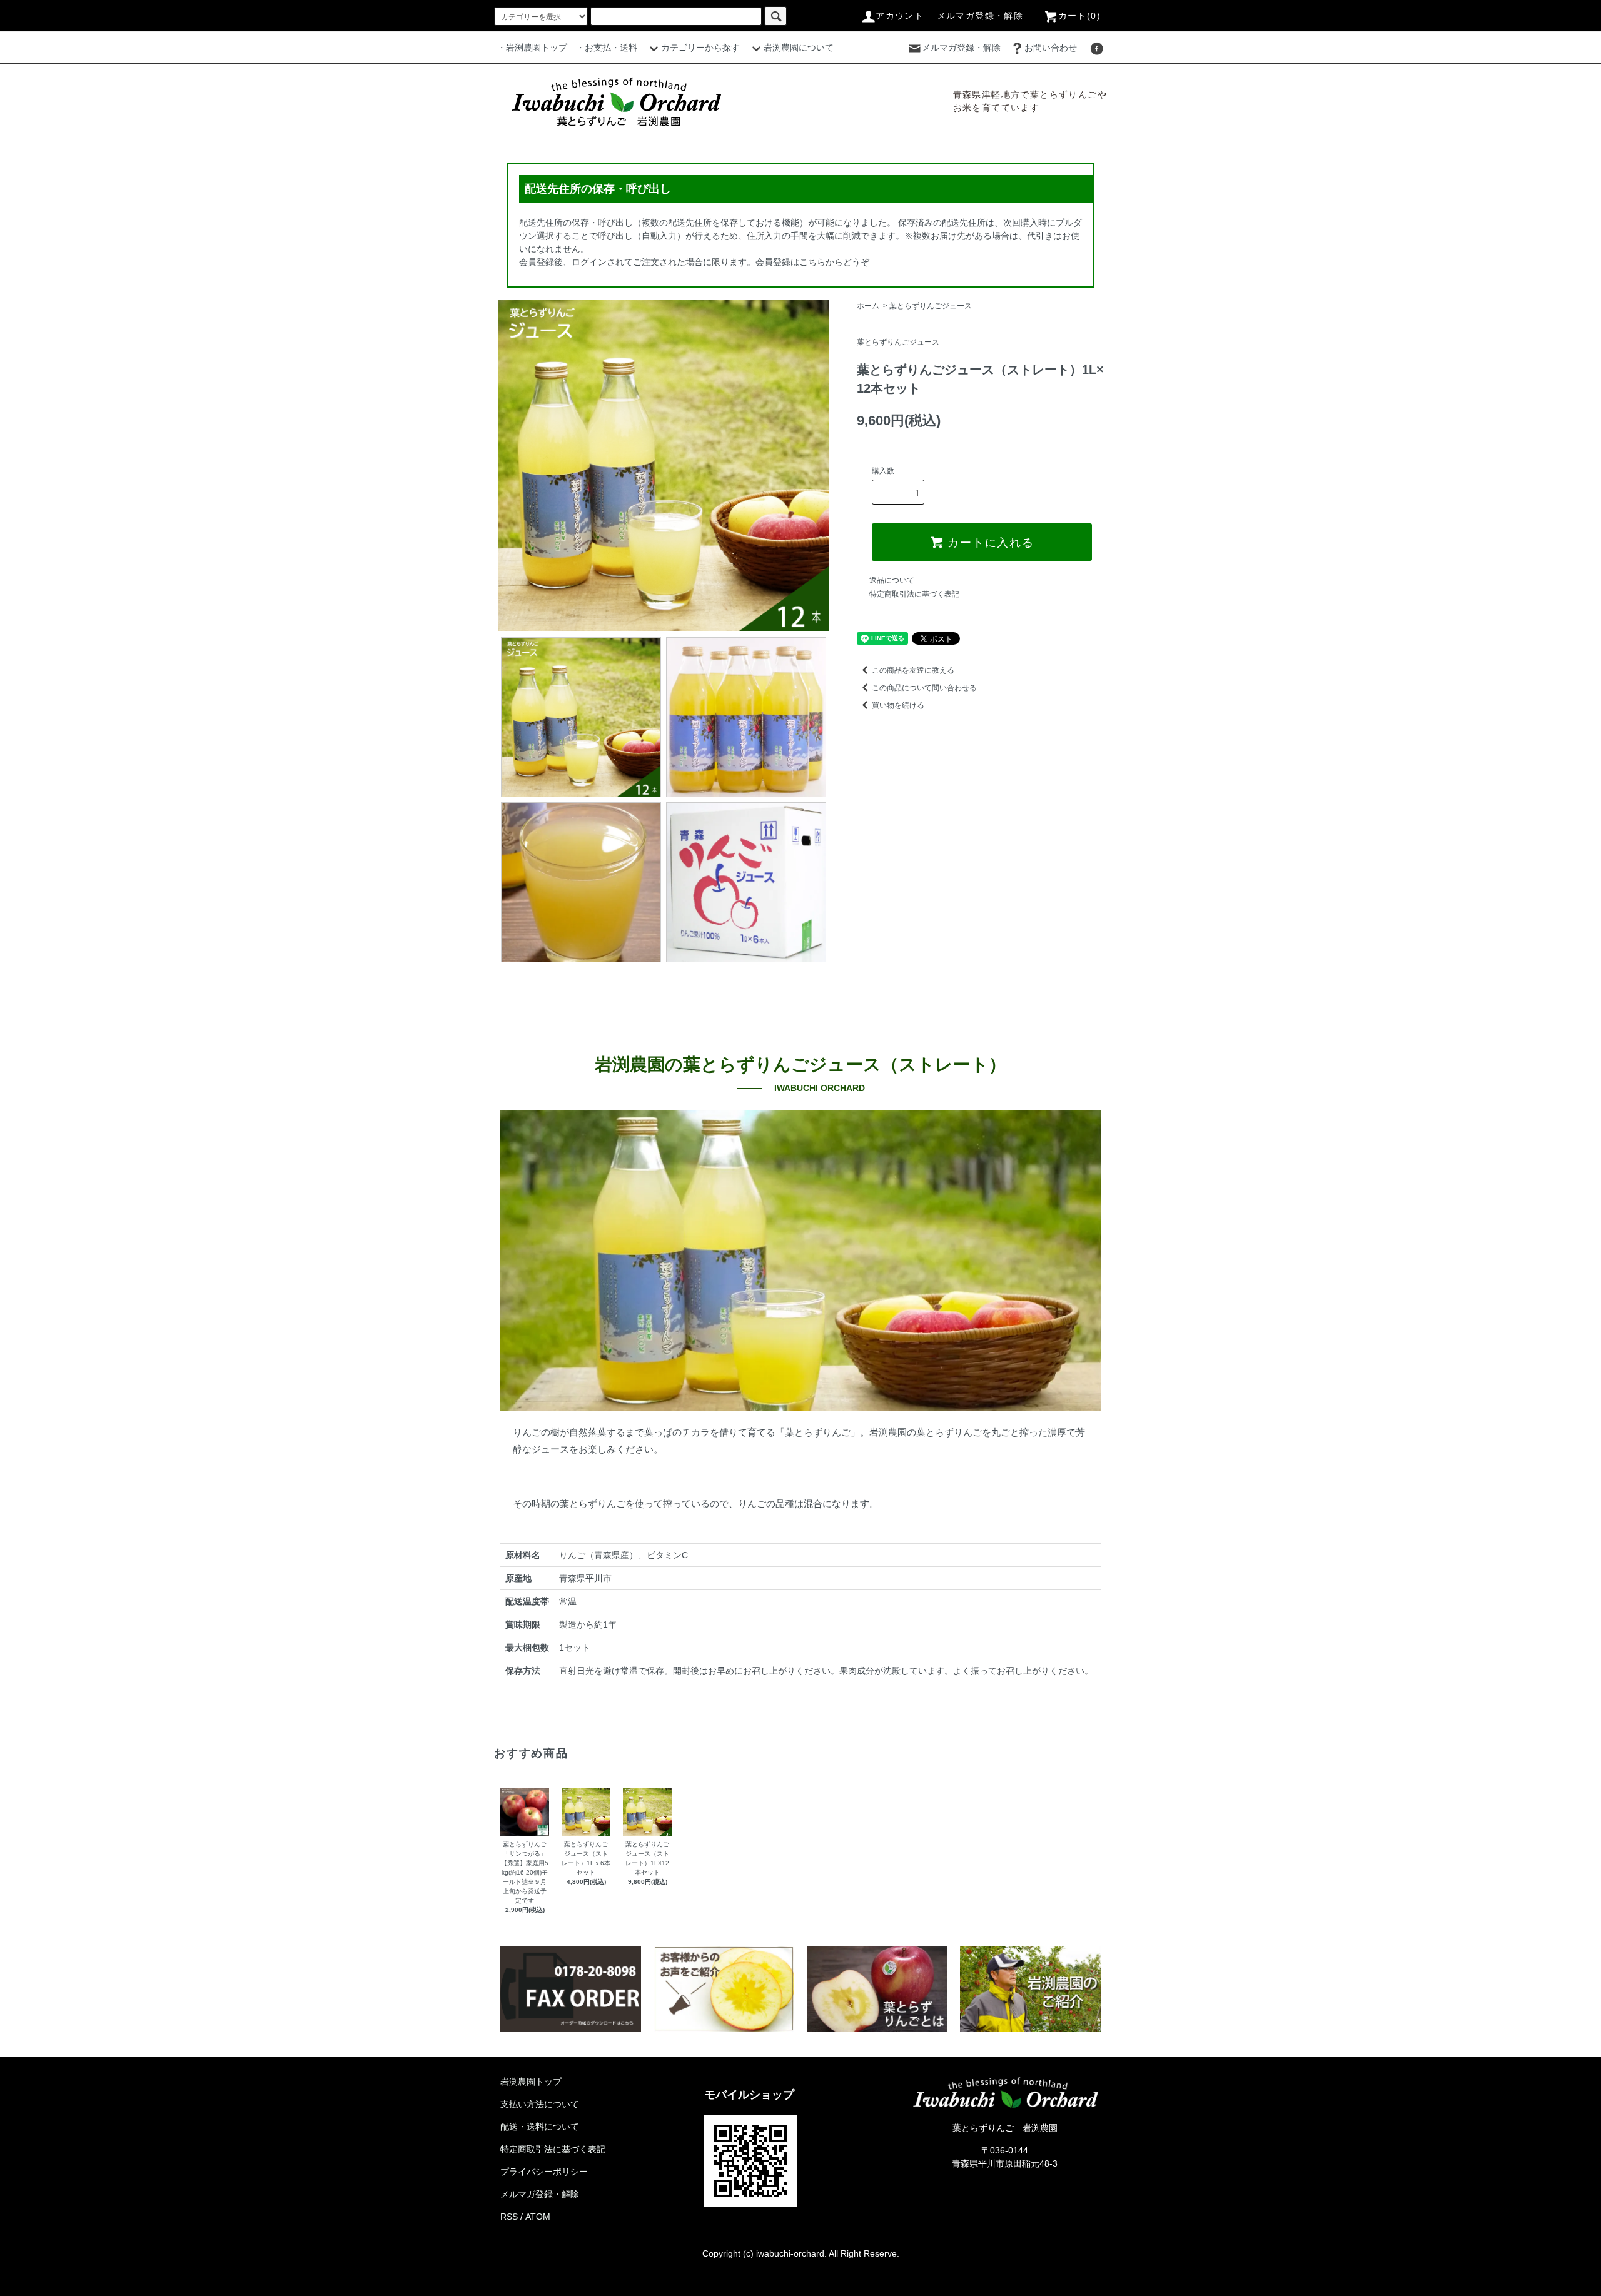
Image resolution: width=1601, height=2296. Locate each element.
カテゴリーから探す (700, 48)
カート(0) (1079, 16)
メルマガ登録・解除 (980, 16)
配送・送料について (540, 2127)
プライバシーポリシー (544, 2172)
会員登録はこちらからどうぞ (812, 262)
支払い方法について (540, 2104)
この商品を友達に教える (913, 670)
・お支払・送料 (607, 48)
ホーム (868, 306)
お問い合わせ (1051, 48)
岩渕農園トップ (531, 2082)
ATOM (538, 2217)
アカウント (900, 16)
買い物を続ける (898, 705)
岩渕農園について (799, 48)
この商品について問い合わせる (924, 688)
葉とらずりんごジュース (931, 306)
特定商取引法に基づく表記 (914, 594)
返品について (892, 580)
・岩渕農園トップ (532, 48)
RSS (509, 2217)
